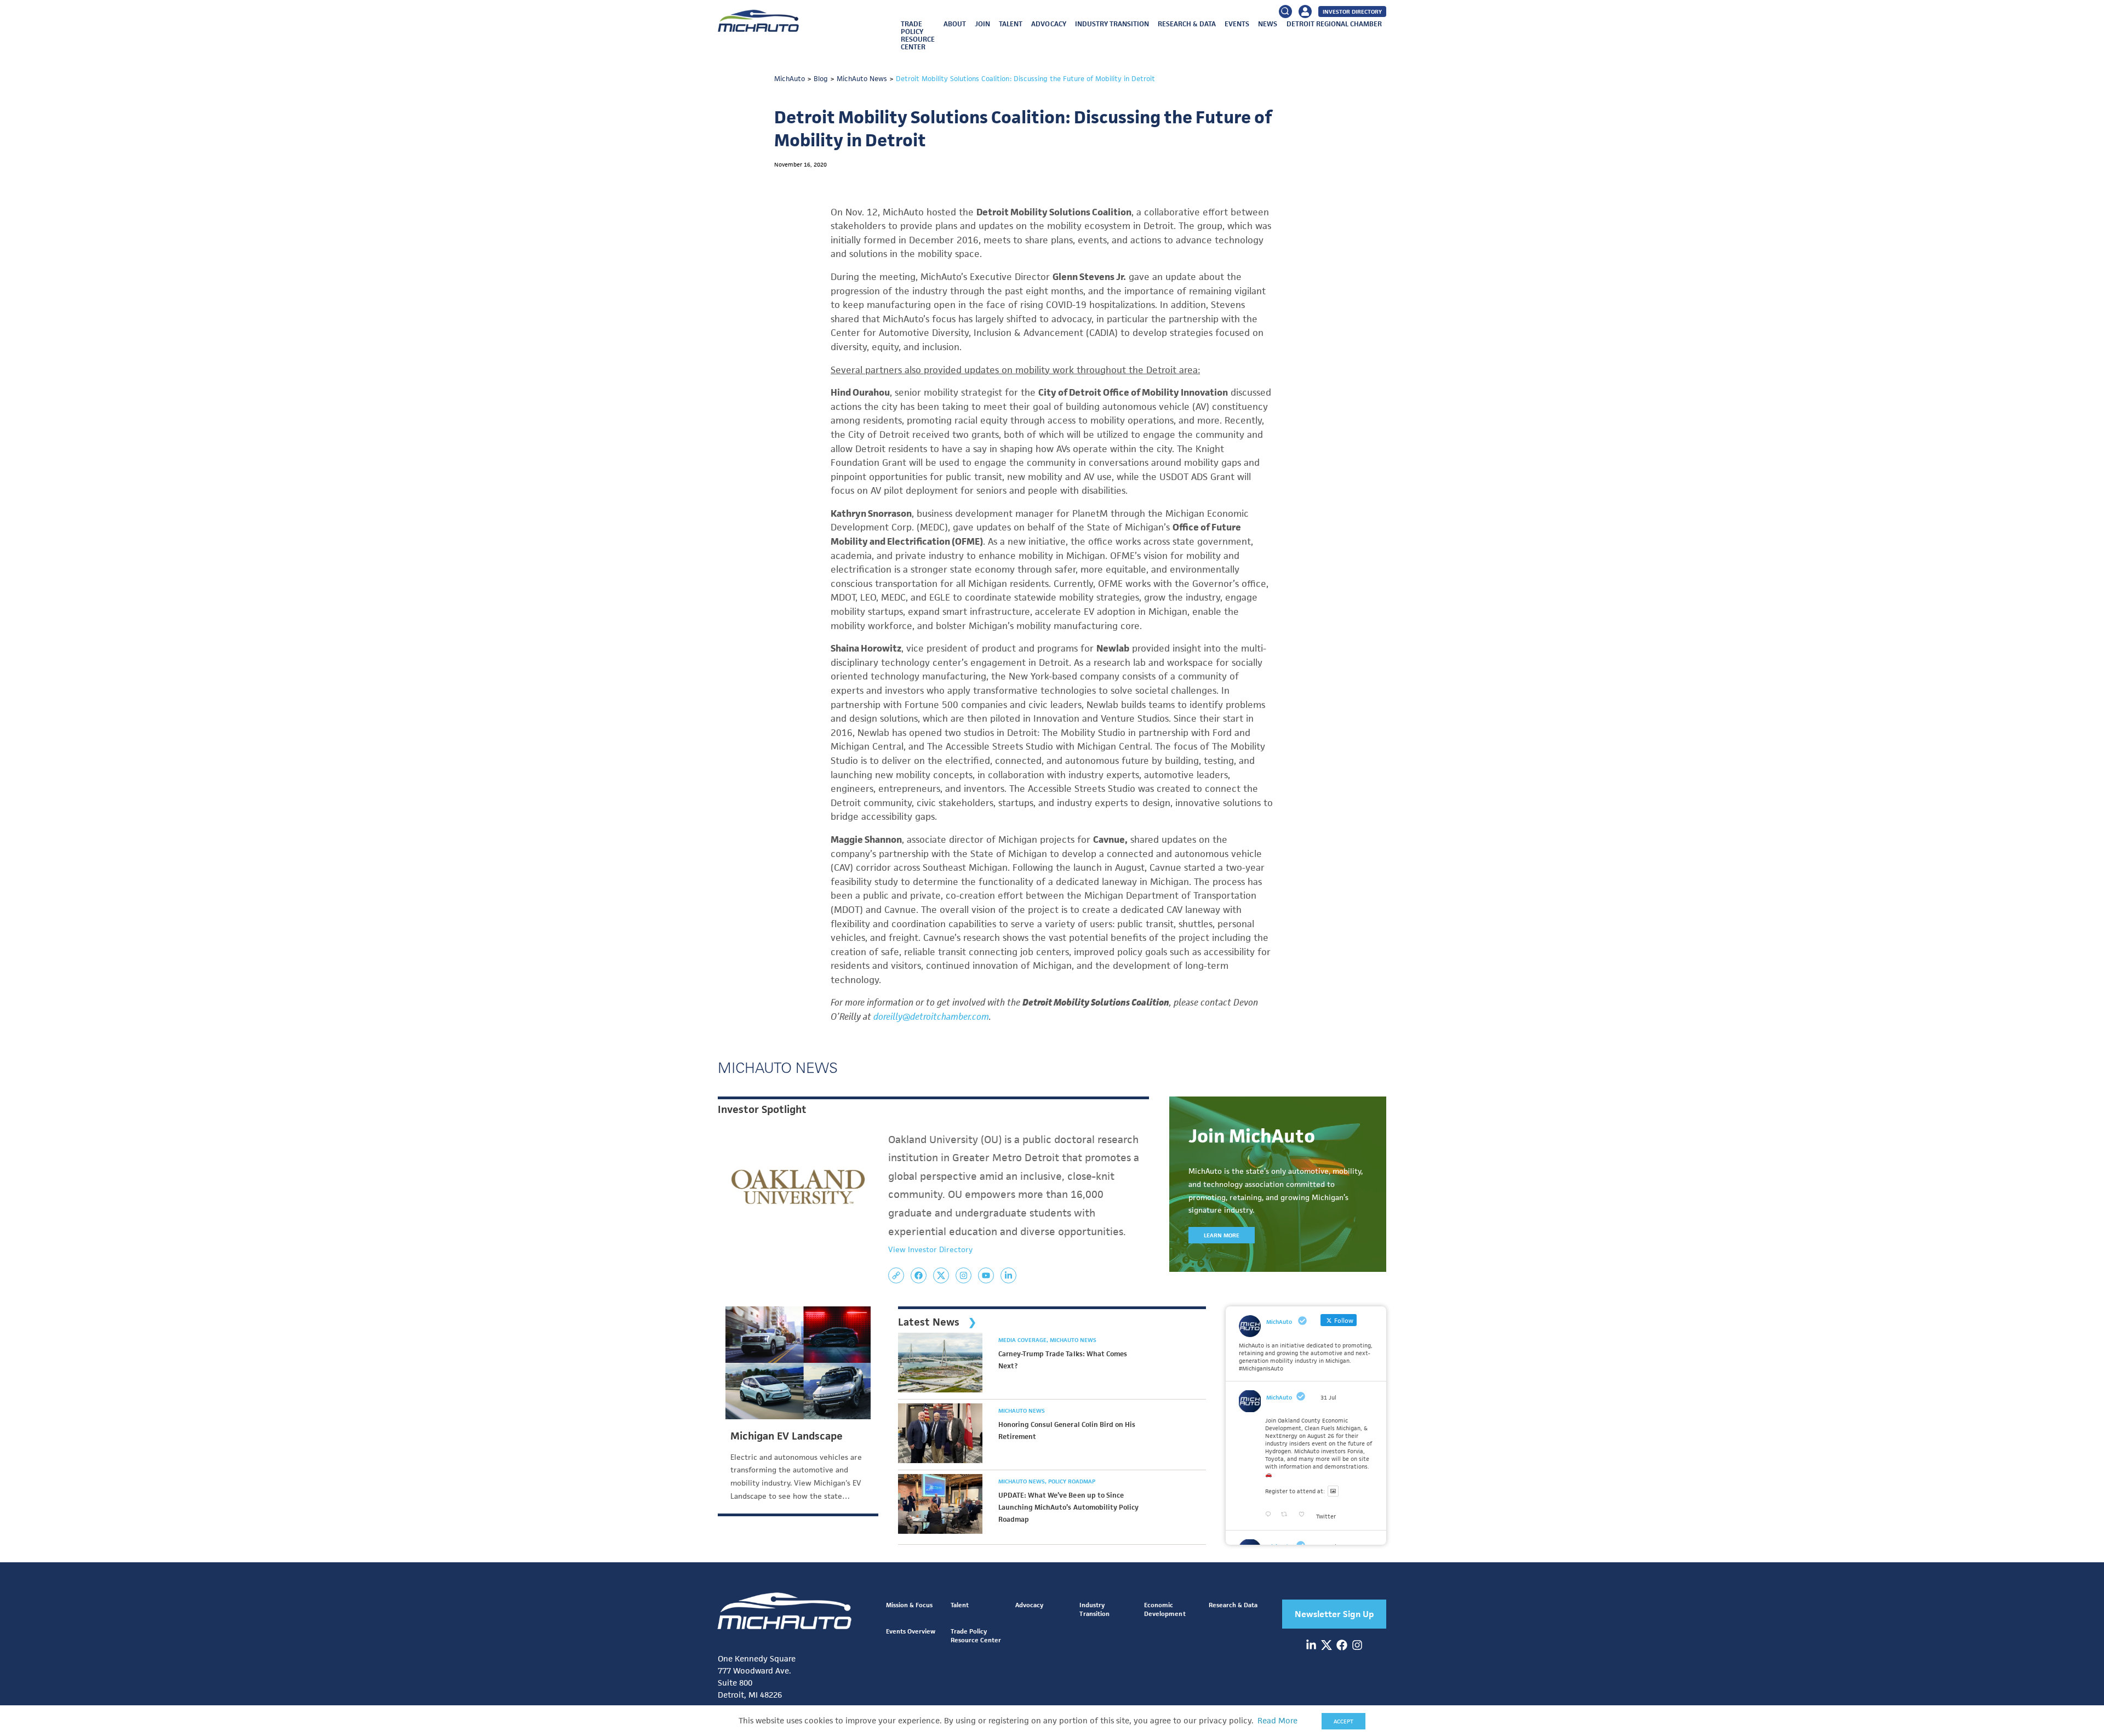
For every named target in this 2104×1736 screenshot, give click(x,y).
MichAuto (1279, 1397)
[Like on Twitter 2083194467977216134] (1305, 1515)
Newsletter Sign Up (1334, 1614)
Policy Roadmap (1072, 1481)
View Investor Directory (930, 1249)
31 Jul (1328, 1397)
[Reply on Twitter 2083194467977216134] (1270, 1515)
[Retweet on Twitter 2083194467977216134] (1287, 1515)
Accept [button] (1343, 1721)
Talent (1011, 24)
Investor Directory (1352, 12)
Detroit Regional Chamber (1334, 24)
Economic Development (1165, 1609)
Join (982, 24)
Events (1237, 24)
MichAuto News (1073, 1340)
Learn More (1222, 1235)
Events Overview (911, 1631)
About (955, 24)
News (1268, 24)
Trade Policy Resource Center (918, 35)
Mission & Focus (909, 1605)
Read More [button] (1277, 1721)
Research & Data (1187, 24)
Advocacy (1048, 24)
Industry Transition (1112, 24)
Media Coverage (1023, 1340)
